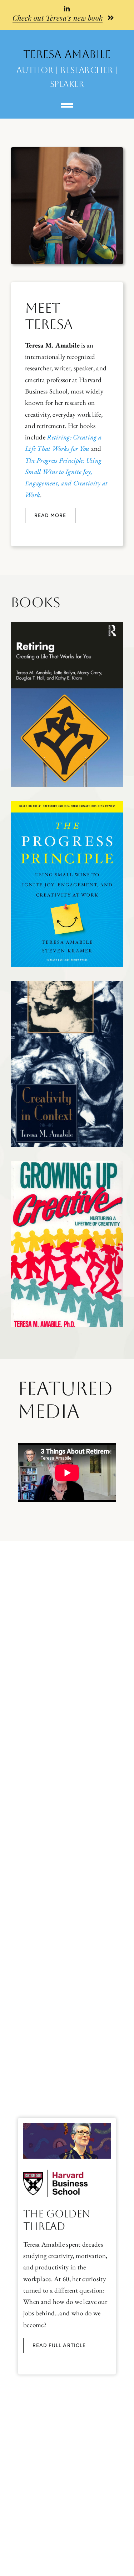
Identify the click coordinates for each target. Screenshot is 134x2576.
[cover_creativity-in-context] (67, 984)
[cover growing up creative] (67, 1165)
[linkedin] (67, 9)
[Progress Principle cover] (67, 805)
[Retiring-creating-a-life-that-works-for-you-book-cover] (67, 625)
